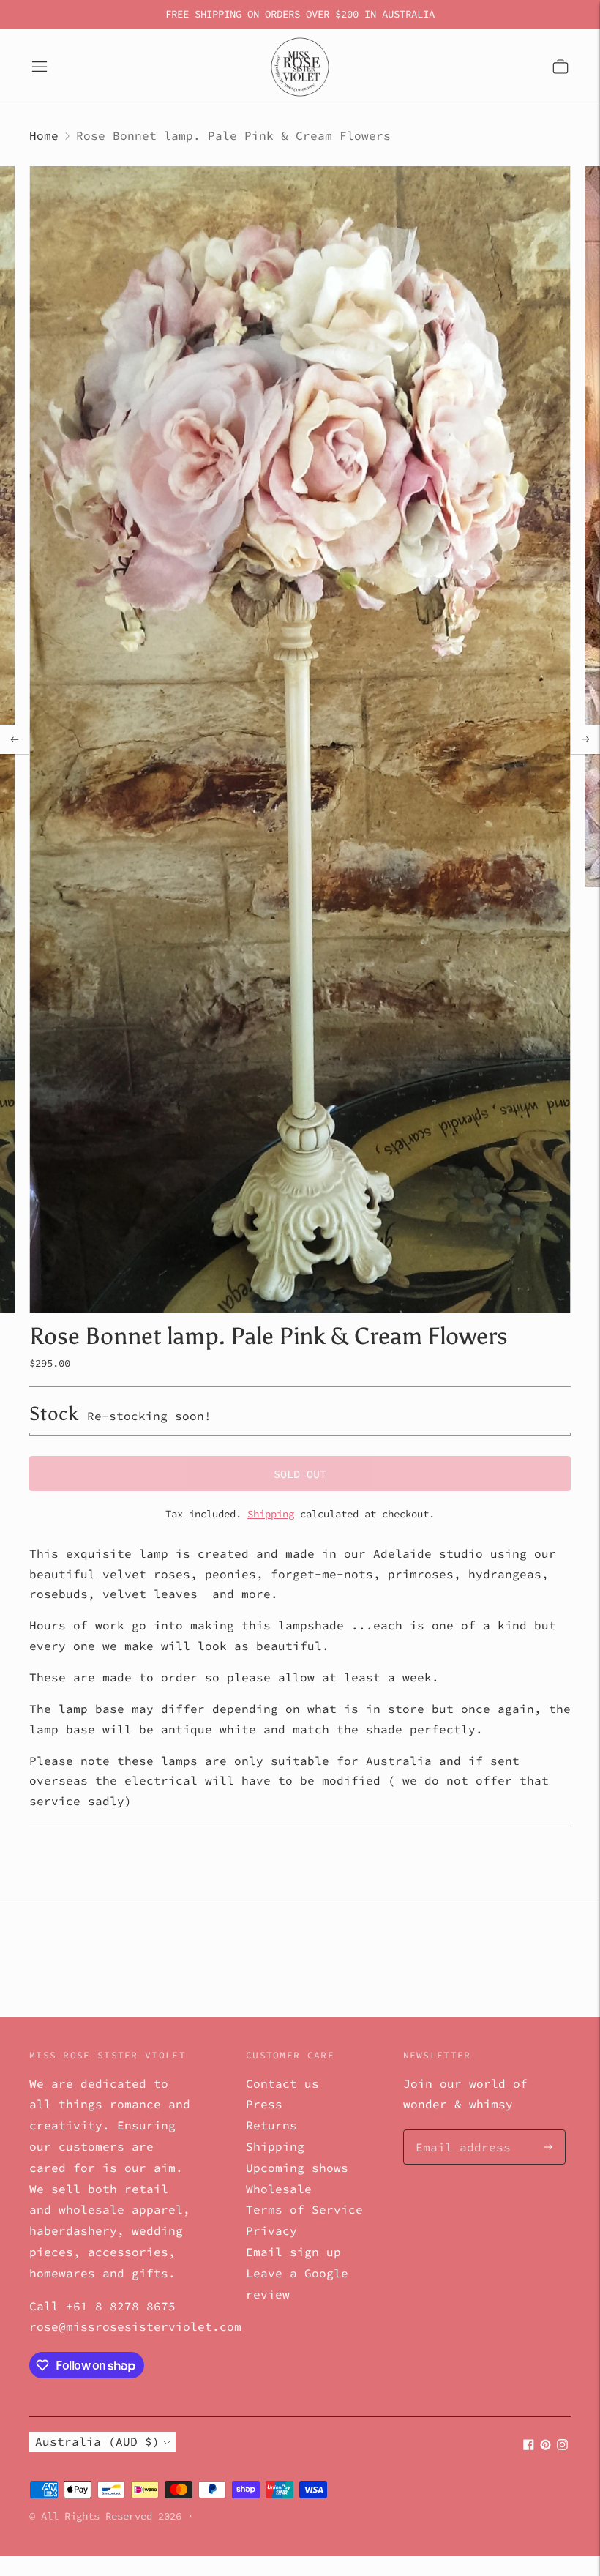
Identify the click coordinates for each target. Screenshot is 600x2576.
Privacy (271, 2230)
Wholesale (279, 2189)
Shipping (271, 1514)
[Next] (585, 739)
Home (44, 135)
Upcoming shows (297, 2168)
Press (264, 2104)
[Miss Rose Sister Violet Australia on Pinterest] (545, 2446)
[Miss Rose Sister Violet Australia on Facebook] (529, 2446)
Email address (456, 2131)
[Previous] (15, 739)
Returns (271, 2125)
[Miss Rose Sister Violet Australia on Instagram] (562, 2446)
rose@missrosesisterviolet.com (135, 2326)
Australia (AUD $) (97, 2441)
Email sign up (293, 2252)
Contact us (282, 2083)
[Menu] (40, 67)
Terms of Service (304, 2209)
